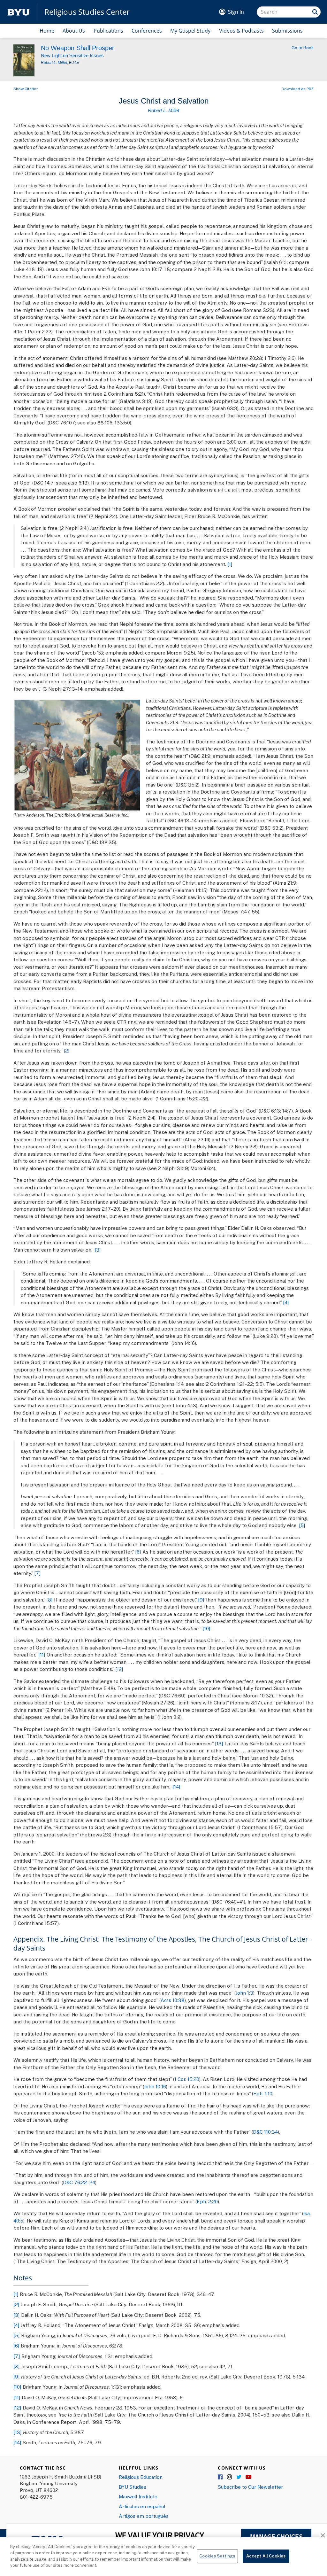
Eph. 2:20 (207, 2201)
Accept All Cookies (266, 2556)
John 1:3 (244, 1993)
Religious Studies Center (87, 12)
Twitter (239, 2477)
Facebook (221, 2477)
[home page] (19, 12)
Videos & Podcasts (241, 31)
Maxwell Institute (138, 2496)
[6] (138, 1552)
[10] (206, 1628)
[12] (119, 1669)
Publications (108, 31)
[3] (98, 1250)
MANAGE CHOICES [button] (276, 2537)
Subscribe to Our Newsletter (250, 2487)
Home (47, 31)
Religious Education (141, 2477)
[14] (176, 1787)
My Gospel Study (190, 31)
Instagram (230, 2477)
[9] (201, 1600)
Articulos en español (142, 2506)
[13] (219, 1743)
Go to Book (303, 48)
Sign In (236, 12)
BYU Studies (133, 2487)
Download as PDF (298, 89)
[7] (38, 1573)
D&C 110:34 (265, 2132)
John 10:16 (155, 2086)
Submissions (287, 31)
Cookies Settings (217, 2556)
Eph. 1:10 (263, 2093)
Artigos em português (144, 2516)
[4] (286, 1302)
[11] (42, 1655)
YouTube (248, 2477)
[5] (302, 1525)
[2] (67, 1051)
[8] (49, 1600)
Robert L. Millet (54, 63)
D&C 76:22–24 (79, 2182)
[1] (230, 564)
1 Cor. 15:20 (187, 2079)
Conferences (147, 31)
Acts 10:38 (173, 2000)
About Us (74, 31)
